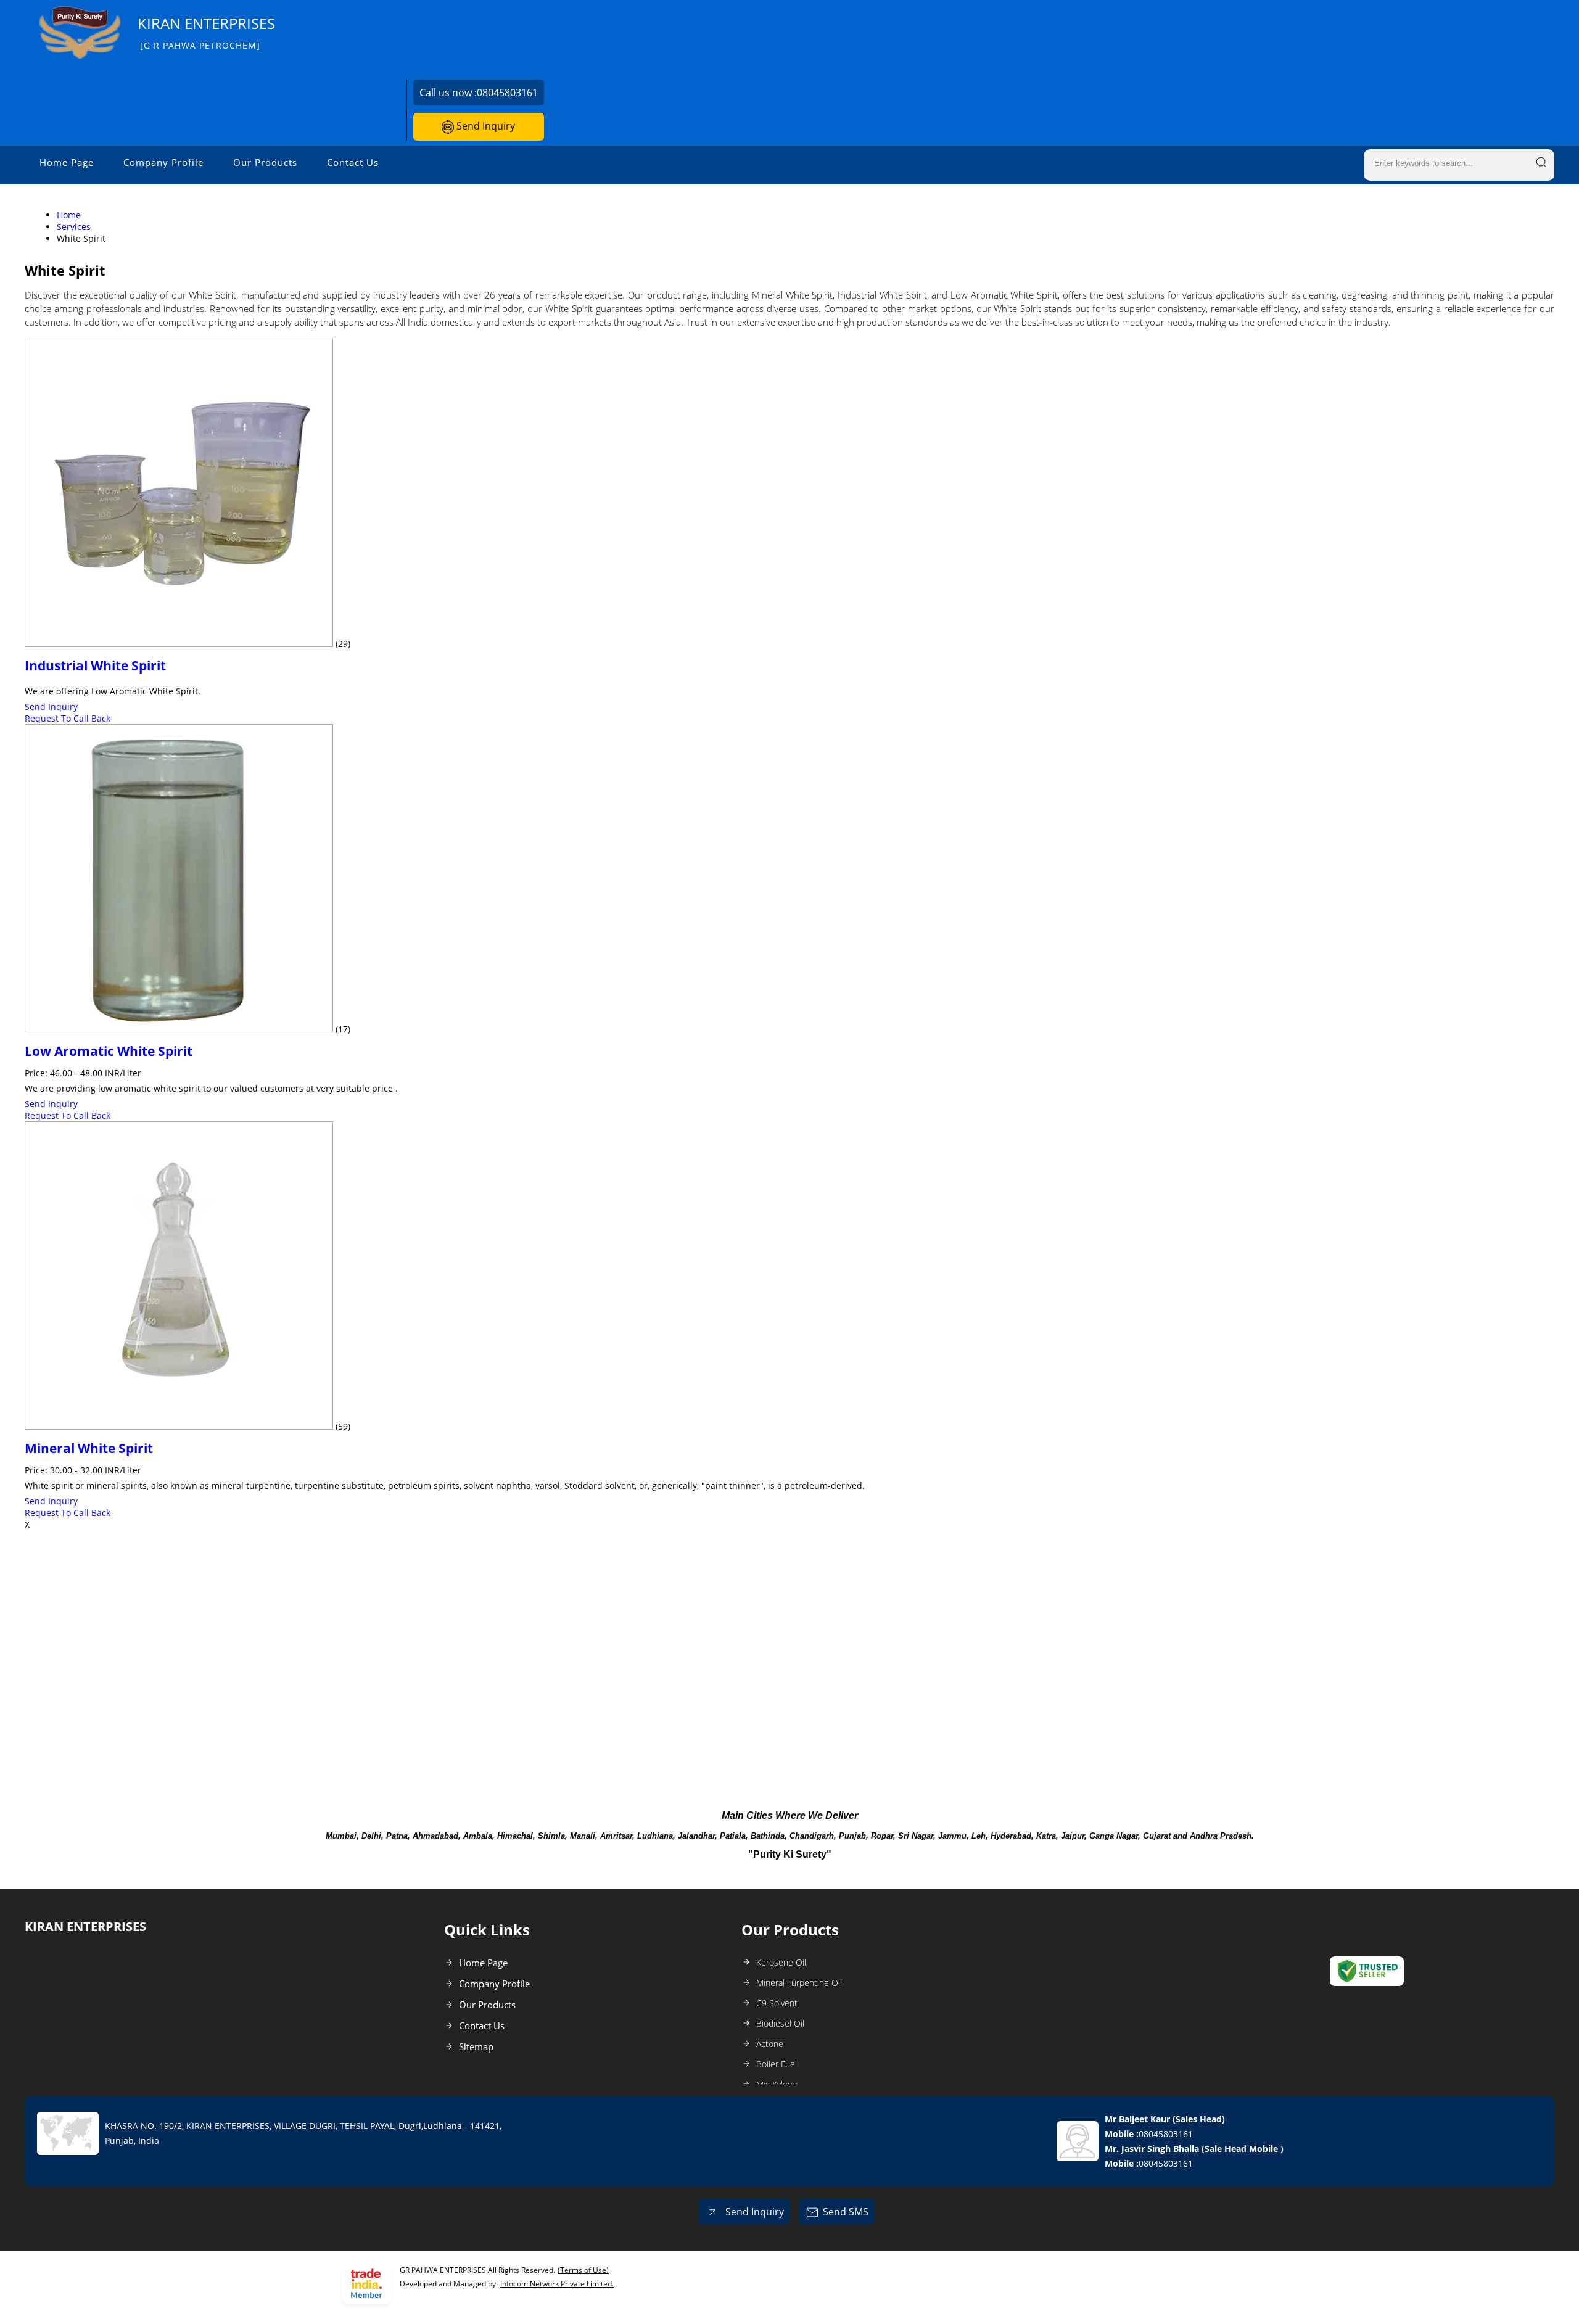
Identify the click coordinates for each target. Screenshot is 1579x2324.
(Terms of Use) (583, 2270)
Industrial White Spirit (95, 665)
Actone (770, 2044)
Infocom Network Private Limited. (557, 2284)
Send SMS (846, 2212)
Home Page (67, 162)
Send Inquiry (484, 126)
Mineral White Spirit (89, 1448)
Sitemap (476, 2046)
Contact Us (353, 162)
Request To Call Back (68, 718)
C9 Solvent (777, 2003)
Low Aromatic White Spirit (109, 1051)
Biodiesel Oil (780, 2023)
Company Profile (163, 162)
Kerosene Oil (781, 1962)
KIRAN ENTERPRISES (206, 32)
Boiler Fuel (777, 2064)
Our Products (265, 162)
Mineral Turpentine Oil (799, 1983)
